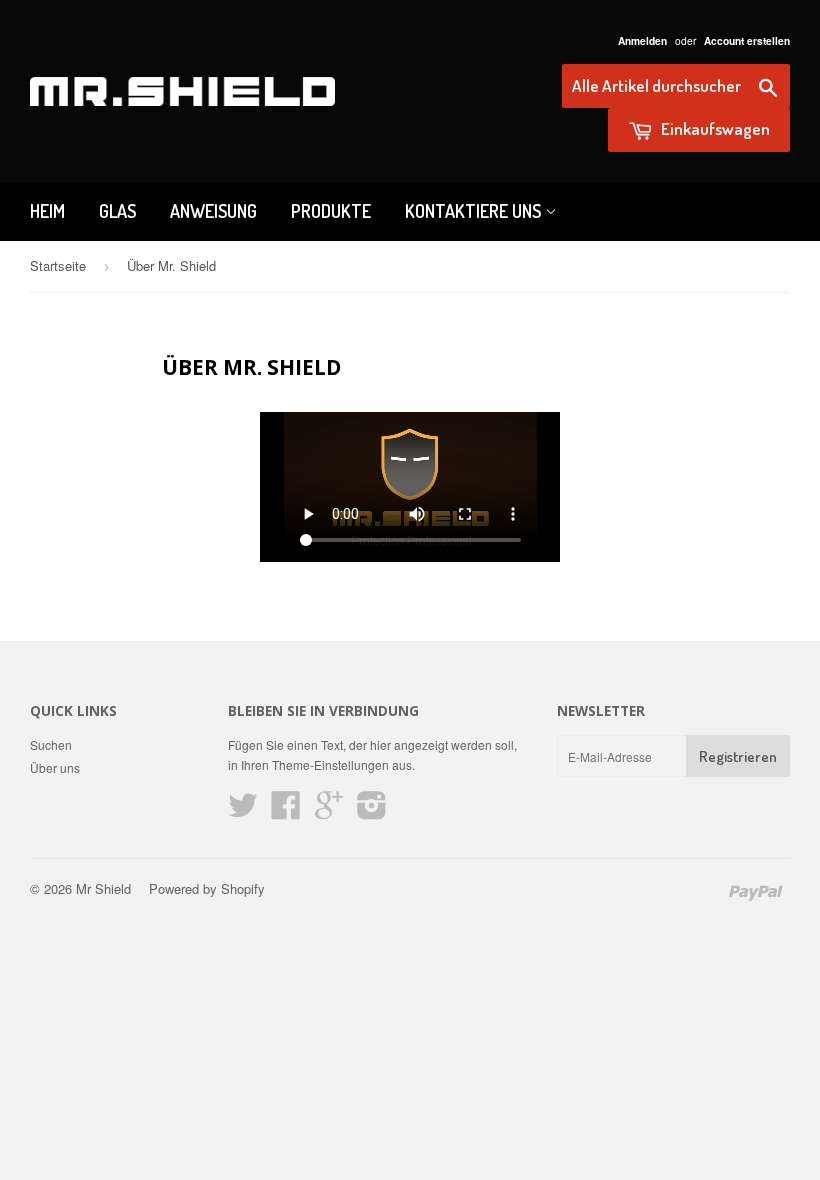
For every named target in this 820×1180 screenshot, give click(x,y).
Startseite (58, 265)
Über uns (55, 767)
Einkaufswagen (714, 128)
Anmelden (642, 41)
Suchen (51, 744)
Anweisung (213, 211)
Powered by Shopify (207, 888)
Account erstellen (747, 41)
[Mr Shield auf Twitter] (243, 811)
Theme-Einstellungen (330, 764)
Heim (47, 211)
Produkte (331, 211)
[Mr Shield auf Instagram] (372, 811)
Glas (117, 211)
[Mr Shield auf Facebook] (286, 811)
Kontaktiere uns (475, 211)
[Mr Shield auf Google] (329, 811)
